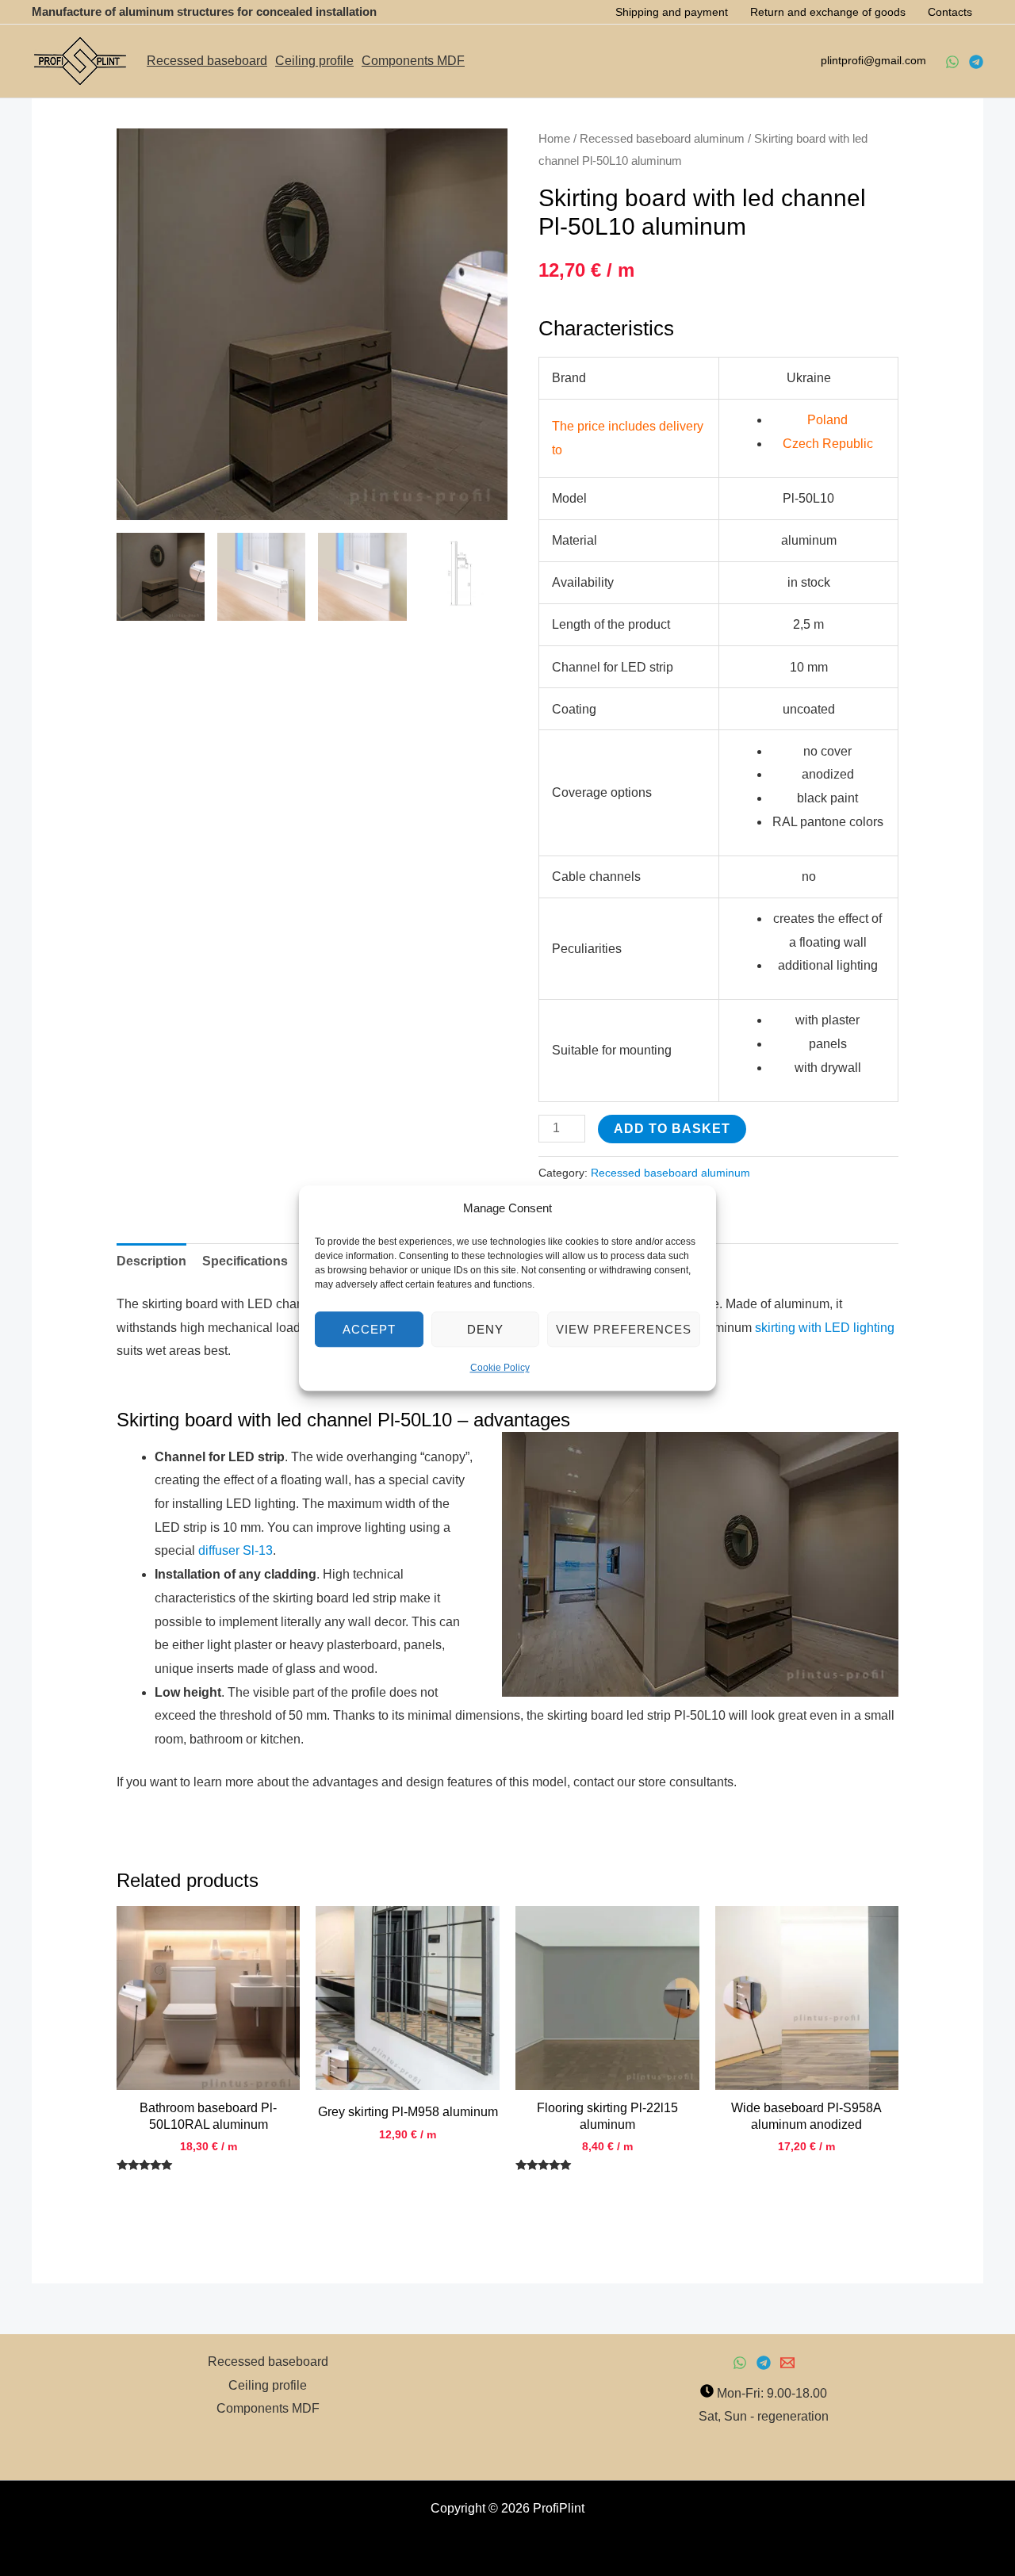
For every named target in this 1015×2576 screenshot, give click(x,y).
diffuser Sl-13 (236, 1550)
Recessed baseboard (207, 61)
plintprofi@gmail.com (875, 60)
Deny (485, 1329)
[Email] (787, 2363)
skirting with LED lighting (825, 1328)
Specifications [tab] (245, 1261)
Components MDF (413, 61)
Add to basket (672, 1129)
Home (554, 139)
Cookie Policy (500, 1368)
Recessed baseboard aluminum (662, 139)
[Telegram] (976, 62)
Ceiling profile (314, 61)
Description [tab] (151, 1261)
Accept (369, 1329)
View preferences (624, 1329)
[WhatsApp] (952, 62)
